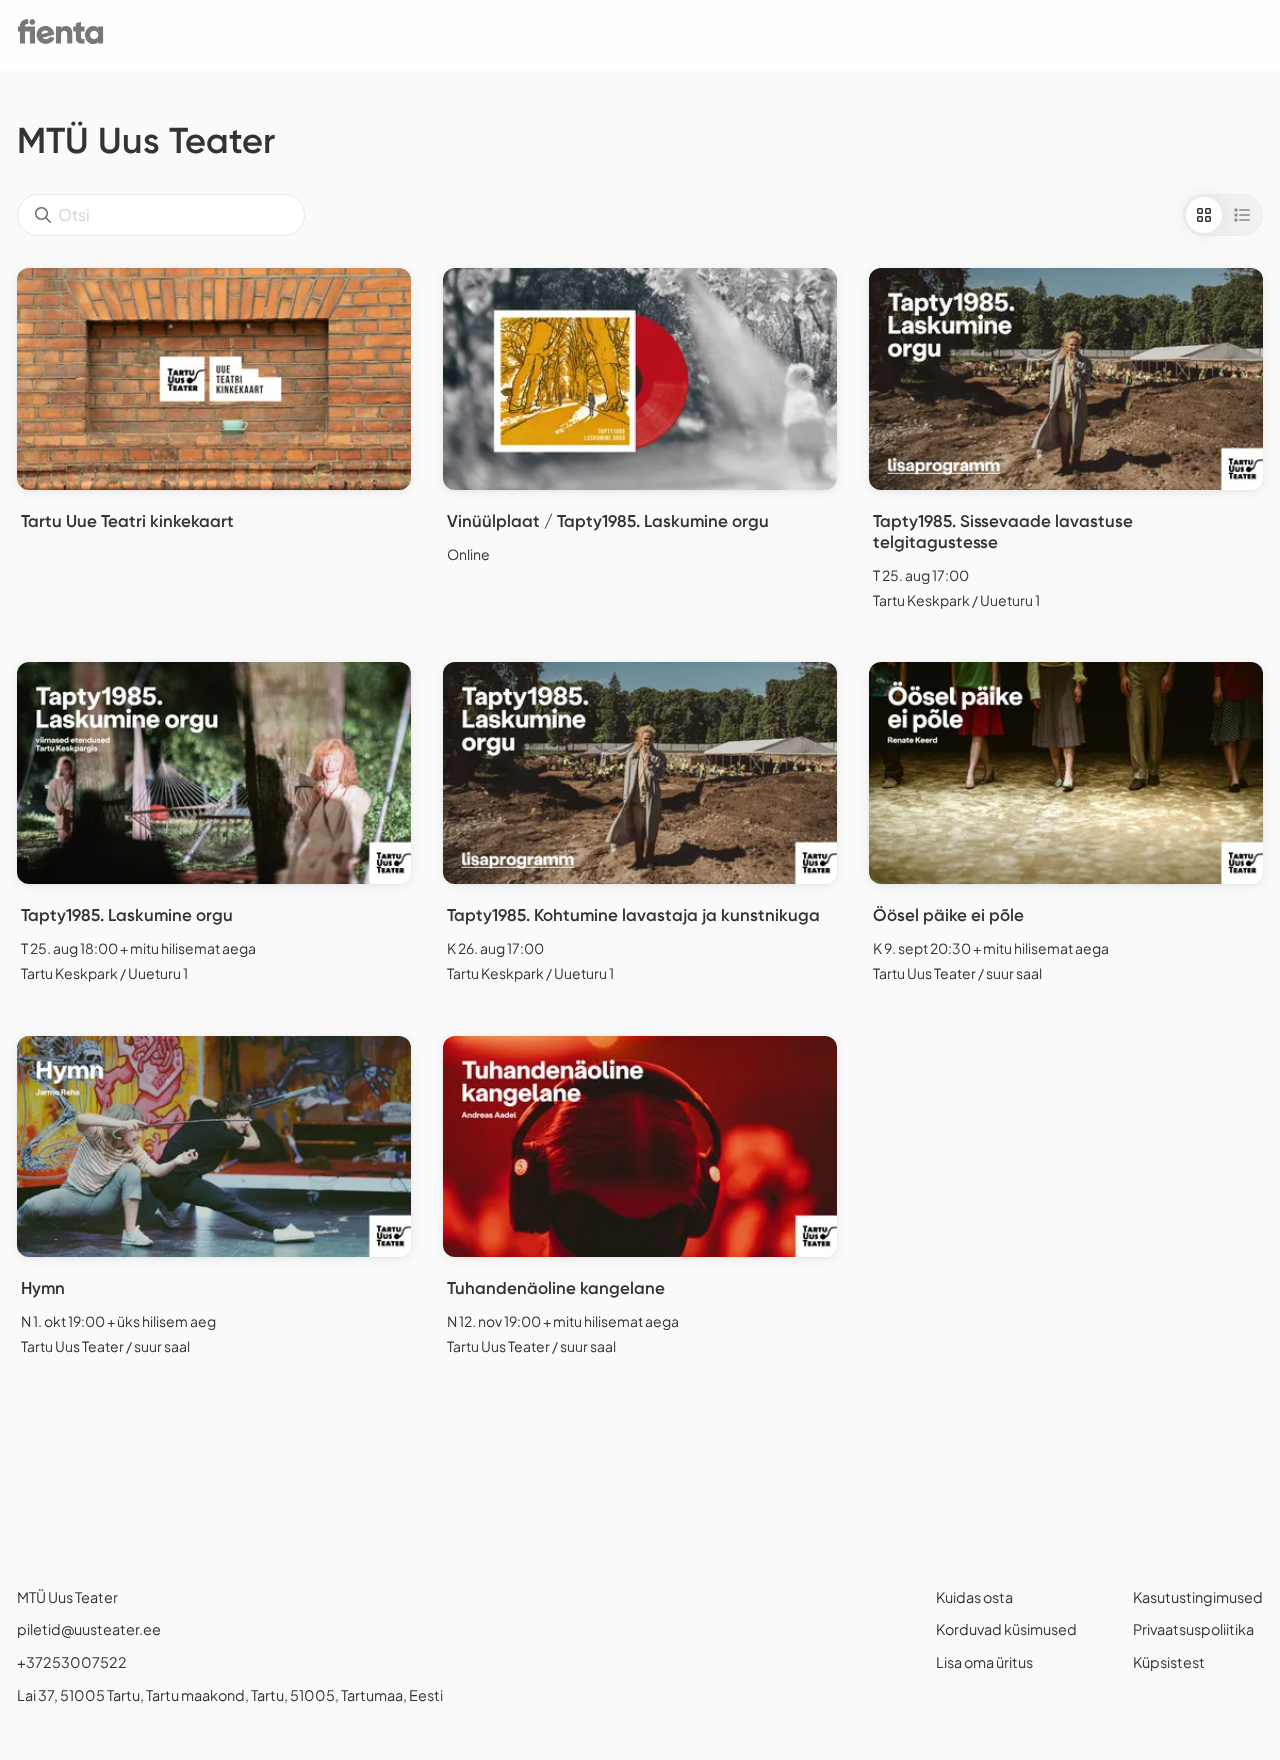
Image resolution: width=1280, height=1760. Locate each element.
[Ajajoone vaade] (1242, 215)
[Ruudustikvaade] (1204, 215)
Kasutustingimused (1198, 1597)
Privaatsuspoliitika (1193, 1629)
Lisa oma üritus (984, 1662)
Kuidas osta (974, 1597)
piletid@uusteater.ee (89, 1629)
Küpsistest (1169, 1662)
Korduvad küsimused (1006, 1629)
